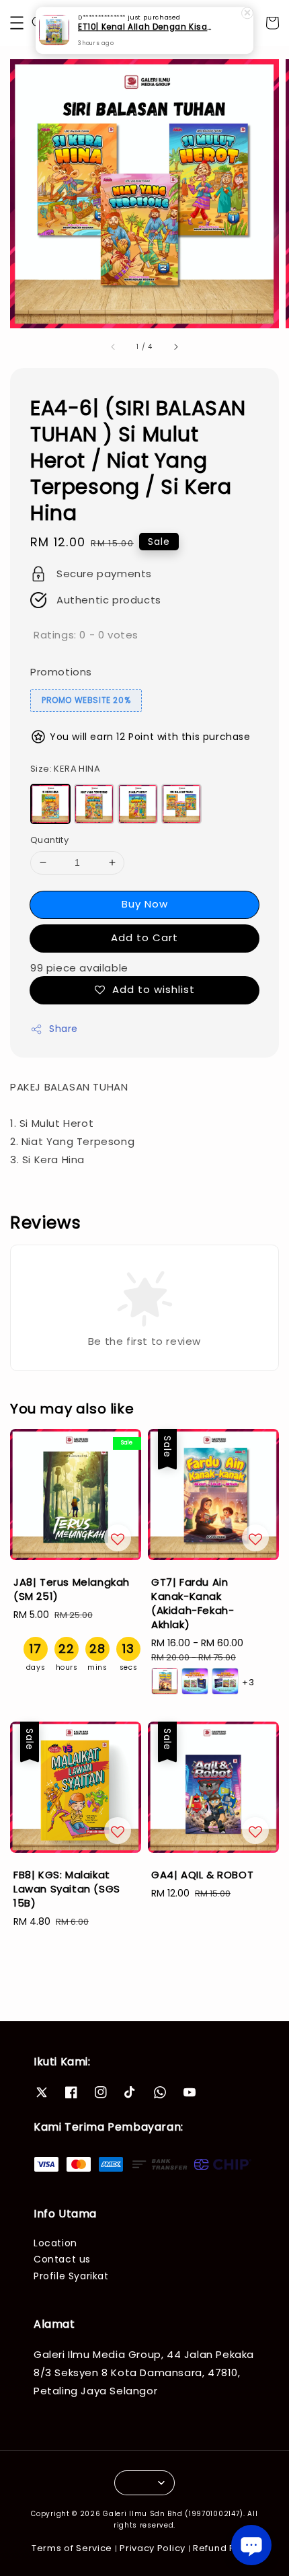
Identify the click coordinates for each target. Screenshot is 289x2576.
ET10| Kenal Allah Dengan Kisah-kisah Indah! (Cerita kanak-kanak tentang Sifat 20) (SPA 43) (145, 22)
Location (55, 2243)
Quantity (49, 840)
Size (65, 769)
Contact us (62, 2259)
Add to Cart (144, 937)
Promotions (61, 672)
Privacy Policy (153, 2548)
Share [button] (64, 1029)
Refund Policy (225, 2548)
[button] (17, 23)
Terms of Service (72, 2548)
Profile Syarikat (71, 2276)
